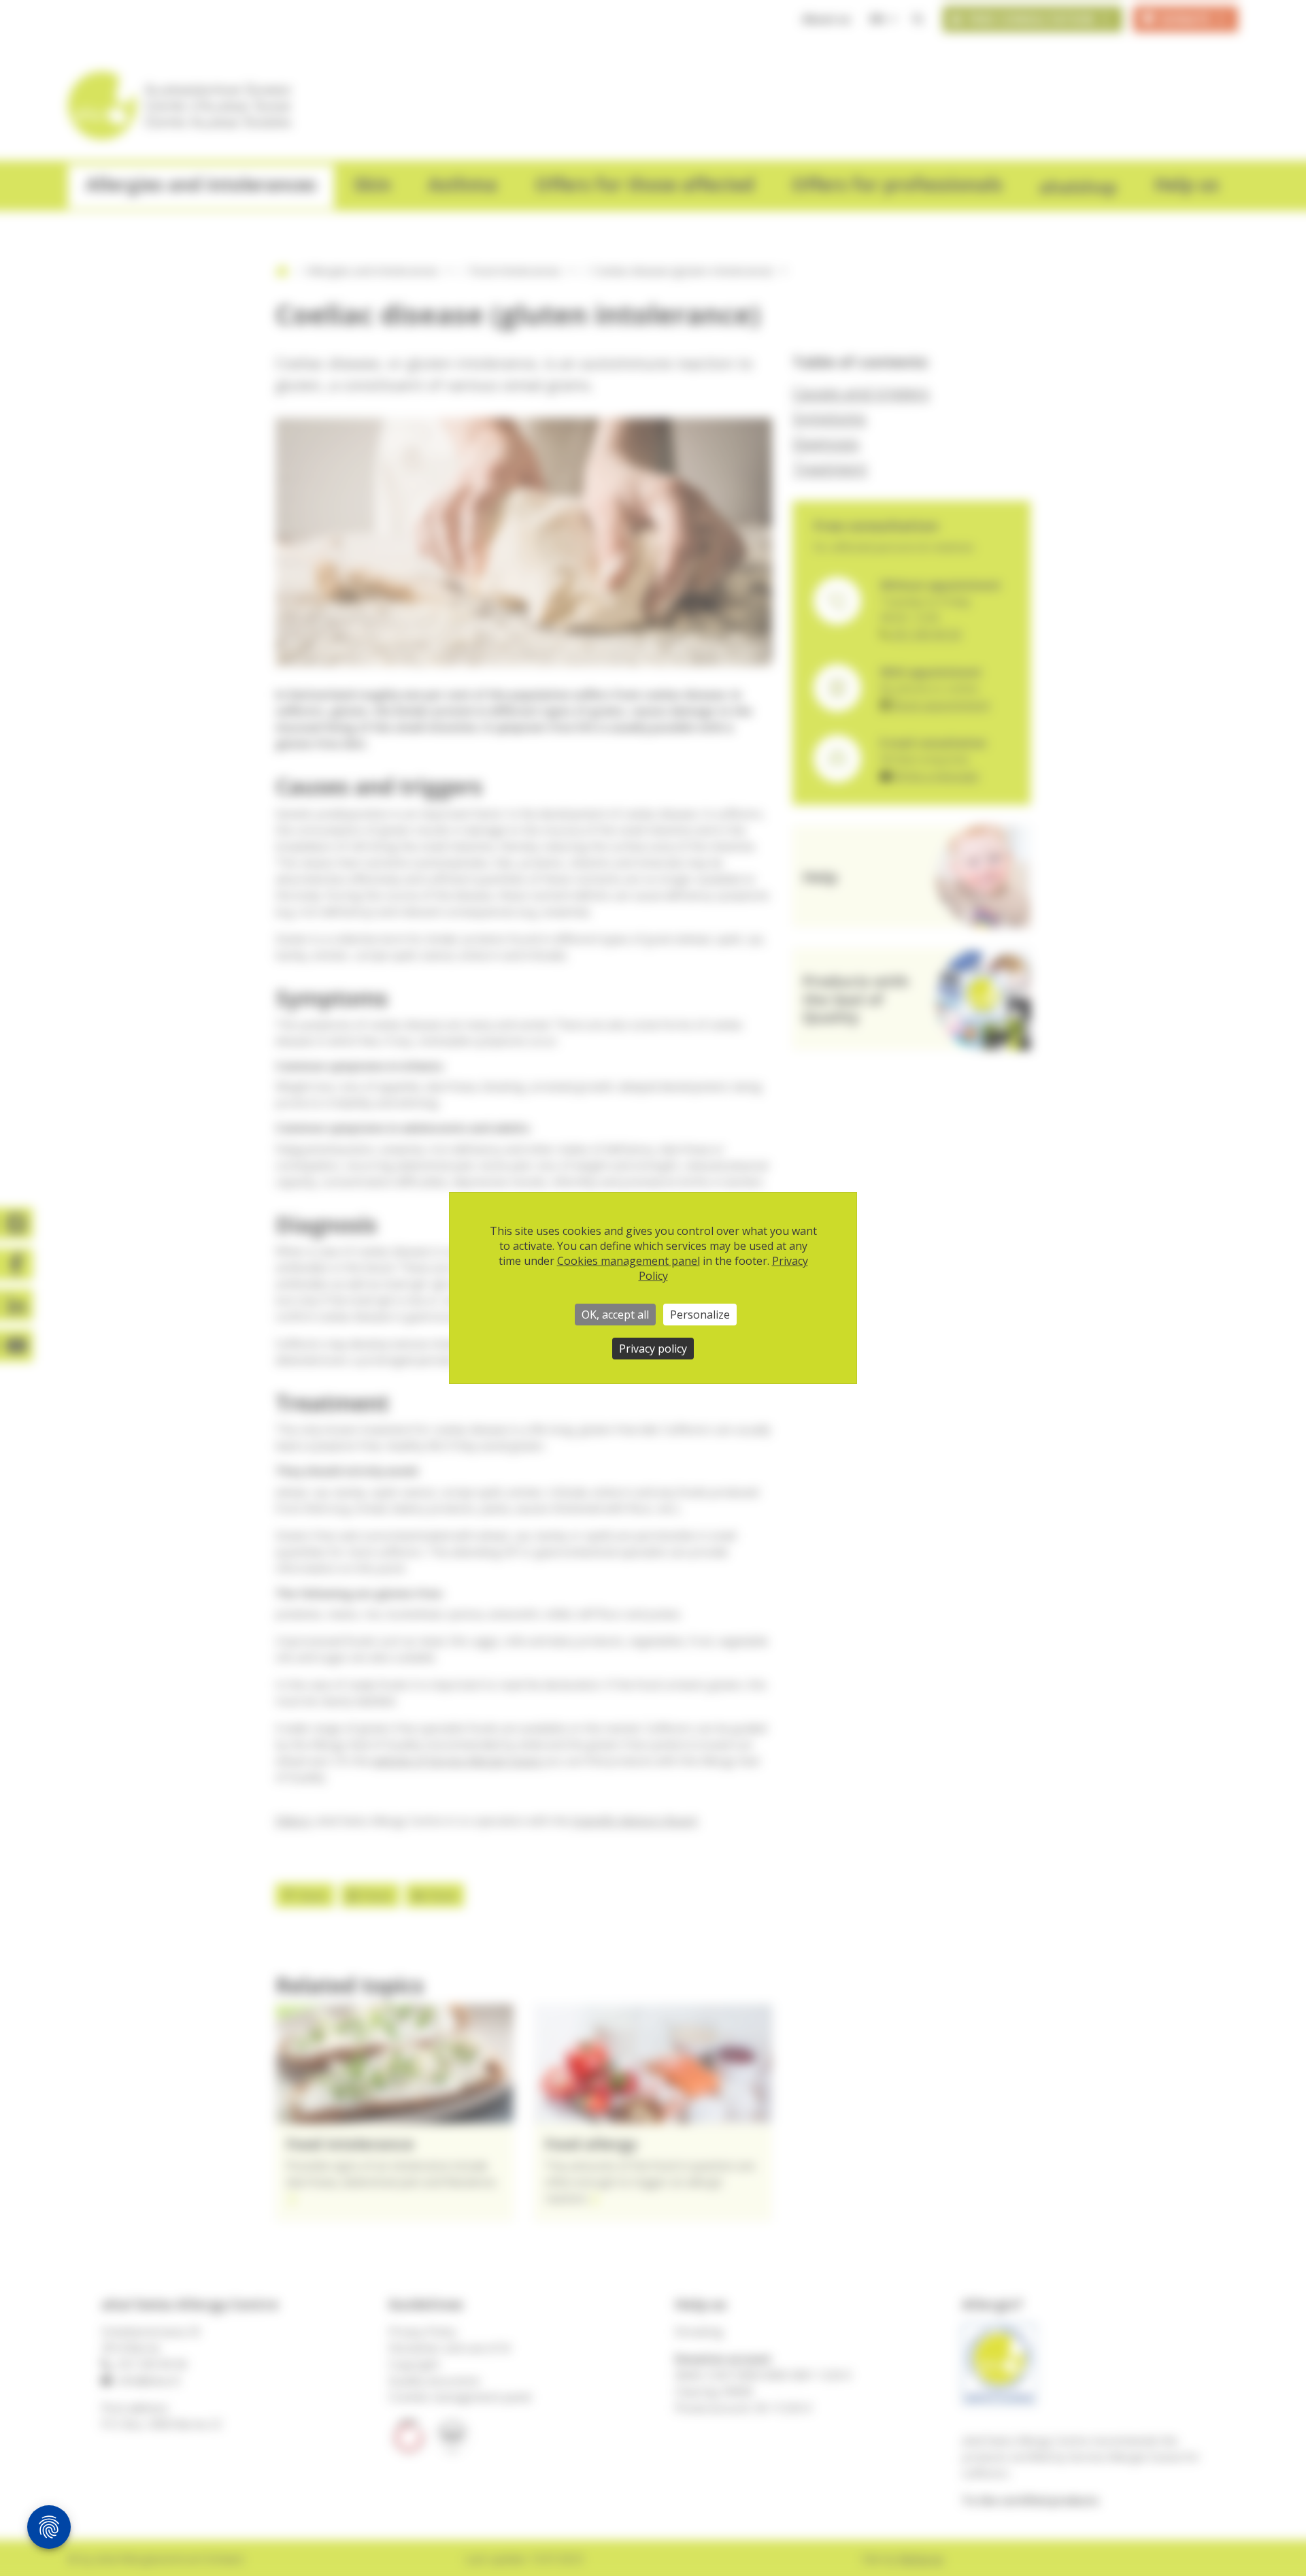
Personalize (700, 1315)
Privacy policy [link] (653, 1349)
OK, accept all (615, 1315)
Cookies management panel (629, 1261)
